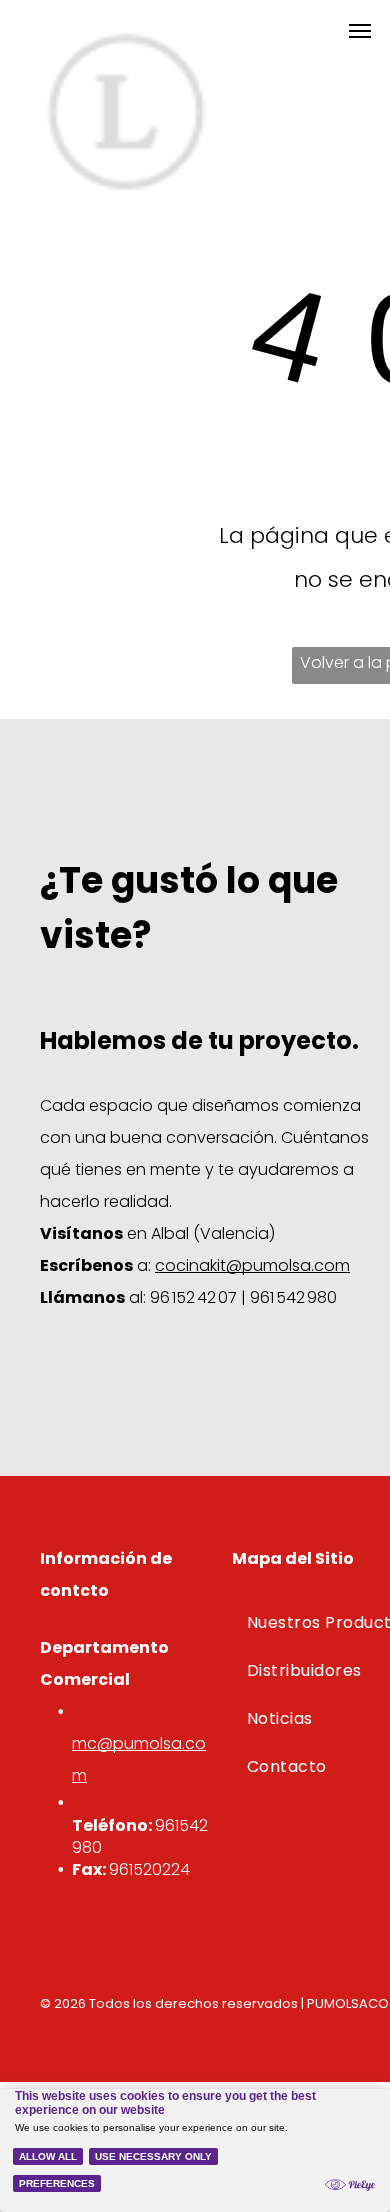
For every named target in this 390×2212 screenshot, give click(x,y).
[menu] (360, 31)
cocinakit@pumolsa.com (252, 1265)
